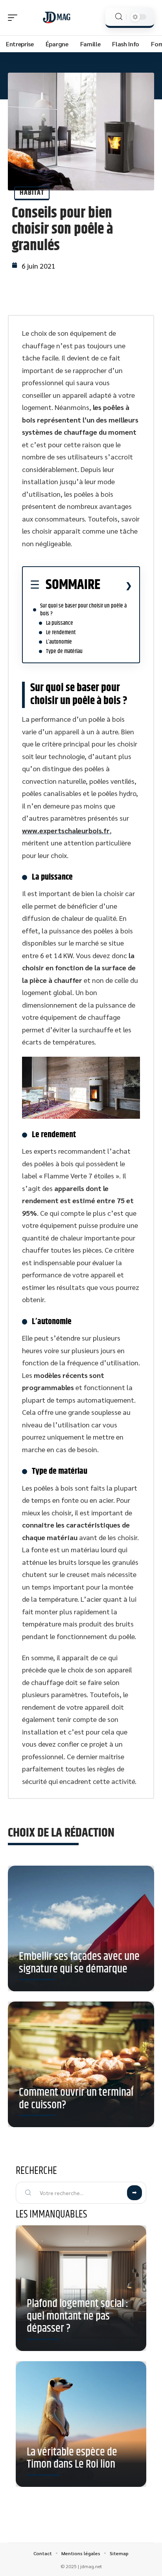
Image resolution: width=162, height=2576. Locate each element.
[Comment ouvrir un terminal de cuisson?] (81, 2067)
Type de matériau (64, 651)
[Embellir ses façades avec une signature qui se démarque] (81, 1931)
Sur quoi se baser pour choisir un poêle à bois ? (83, 610)
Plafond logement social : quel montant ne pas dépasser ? (77, 2316)
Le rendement (61, 632)
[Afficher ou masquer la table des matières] (116, 585)
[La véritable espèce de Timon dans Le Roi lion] (81, 2424)
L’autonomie (59, 642)
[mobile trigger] (15, 18)
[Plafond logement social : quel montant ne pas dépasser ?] (81, 2288)
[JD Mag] (57, 18)
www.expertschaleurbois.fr (66, 830)
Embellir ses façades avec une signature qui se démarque (79, 1963)
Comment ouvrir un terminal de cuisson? (76, 2099)
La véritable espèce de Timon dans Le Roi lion (72, 2459)
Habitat (32, 193)
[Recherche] (119, 17)
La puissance (60, 623)
